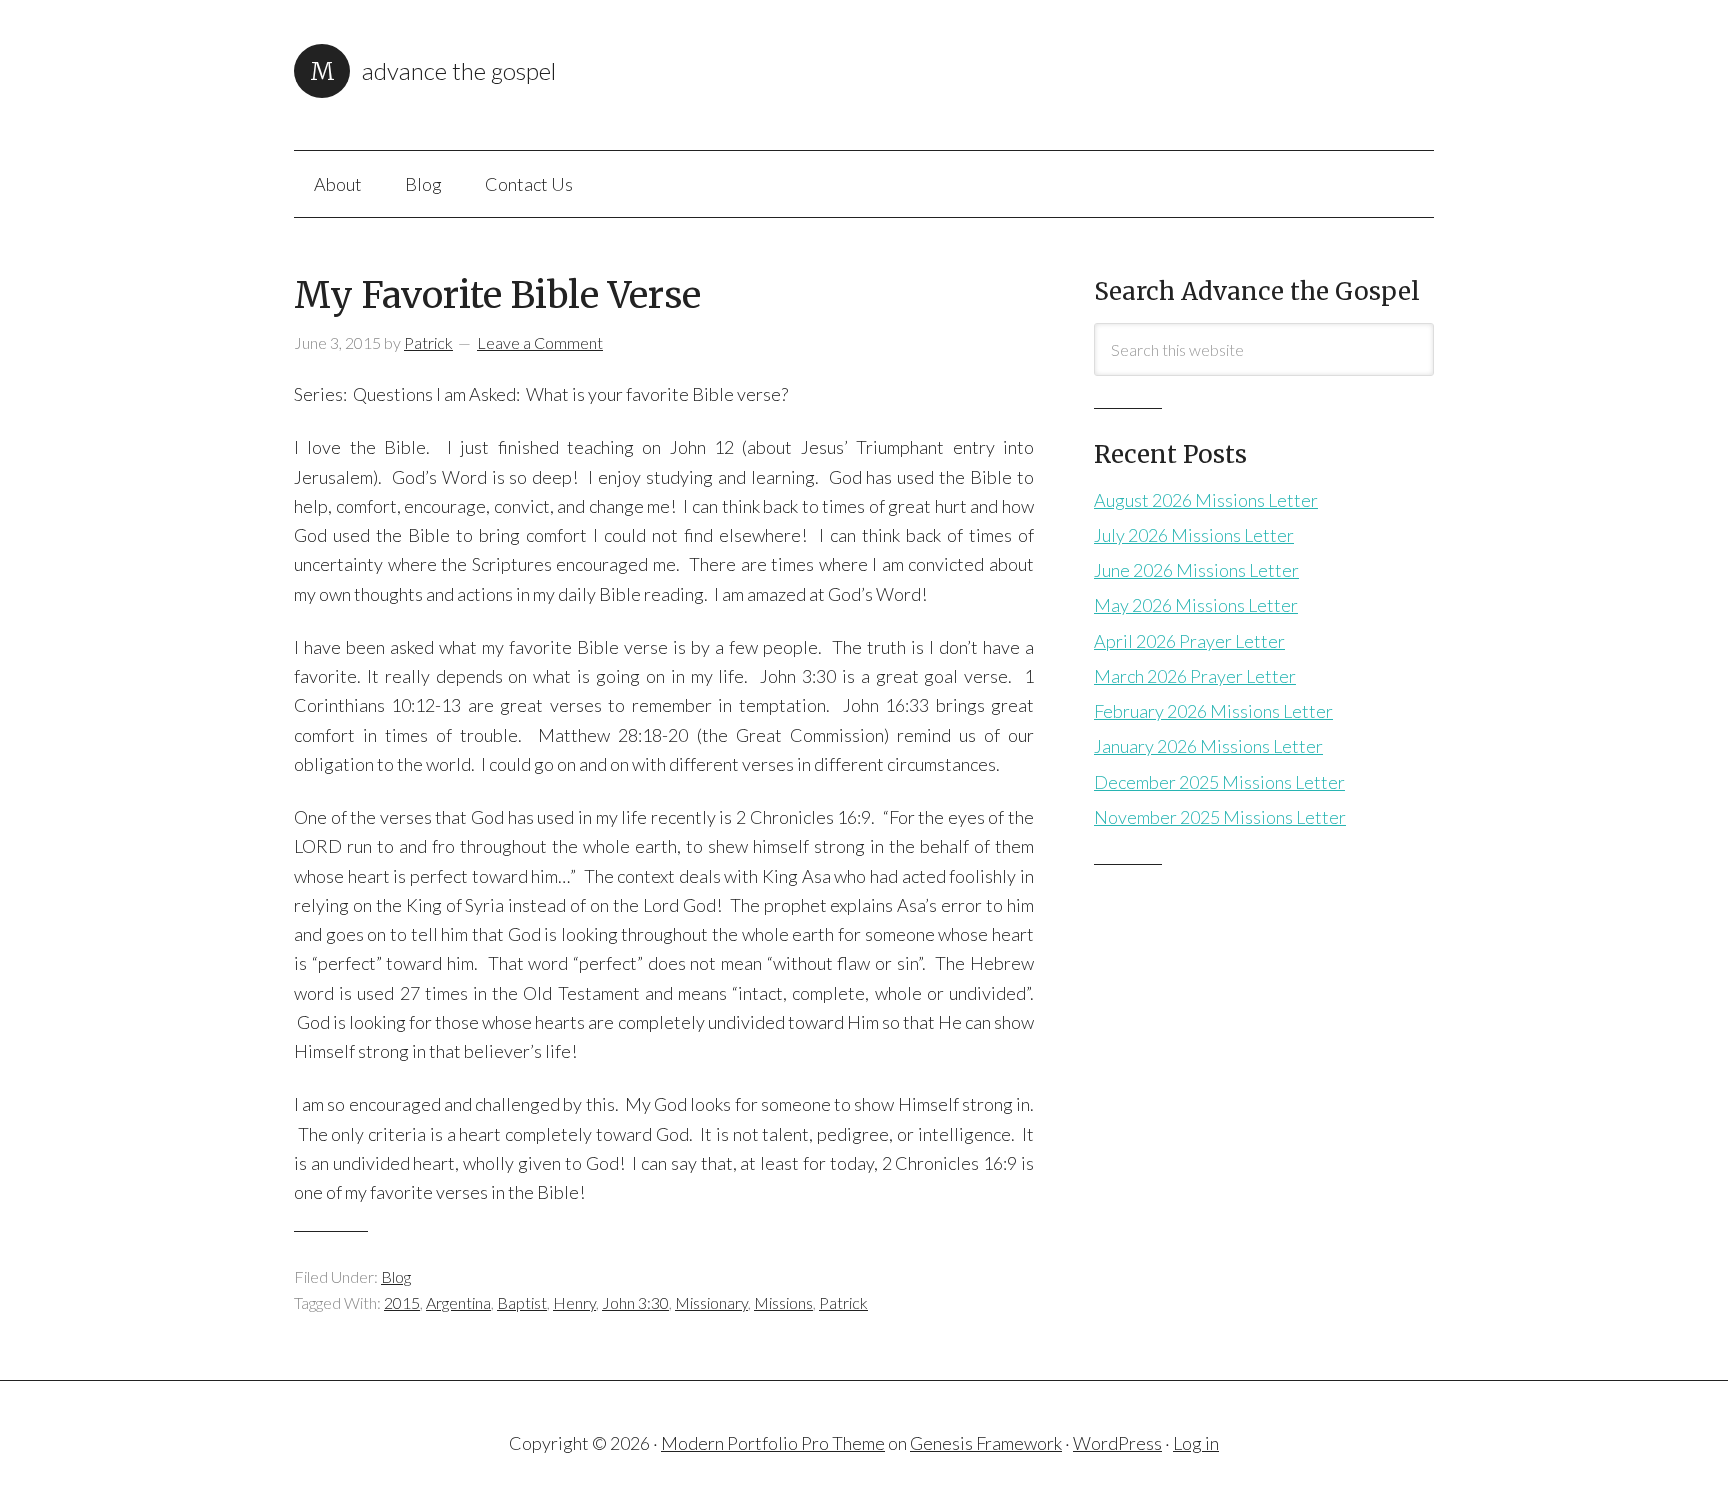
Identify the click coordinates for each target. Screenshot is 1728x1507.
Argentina (458, 1302)
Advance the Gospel (459, 70)
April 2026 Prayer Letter (1189, 641)
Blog (396, 1276)
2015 (402, 1302)
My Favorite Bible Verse (497, 295)
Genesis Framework (986, 1443)
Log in (1196, 1443)
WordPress (1117, 1443)
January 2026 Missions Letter (1208, 746)
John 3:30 (635, 1302)
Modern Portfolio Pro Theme (773, 1443)
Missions (783, 1302)
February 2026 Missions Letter (1213, 711)
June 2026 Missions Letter (1196, 570)
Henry (574, 1302)
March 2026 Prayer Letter (1195, 676)
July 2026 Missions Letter (1194, 535)
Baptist (522, 1302)
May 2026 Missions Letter (1196, 605)
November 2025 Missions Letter (1220, 817)
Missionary (711, 1302)
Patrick (843, 1302)
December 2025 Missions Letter (1219, 782)
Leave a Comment (540, 342)
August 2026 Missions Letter (1206, 500)
